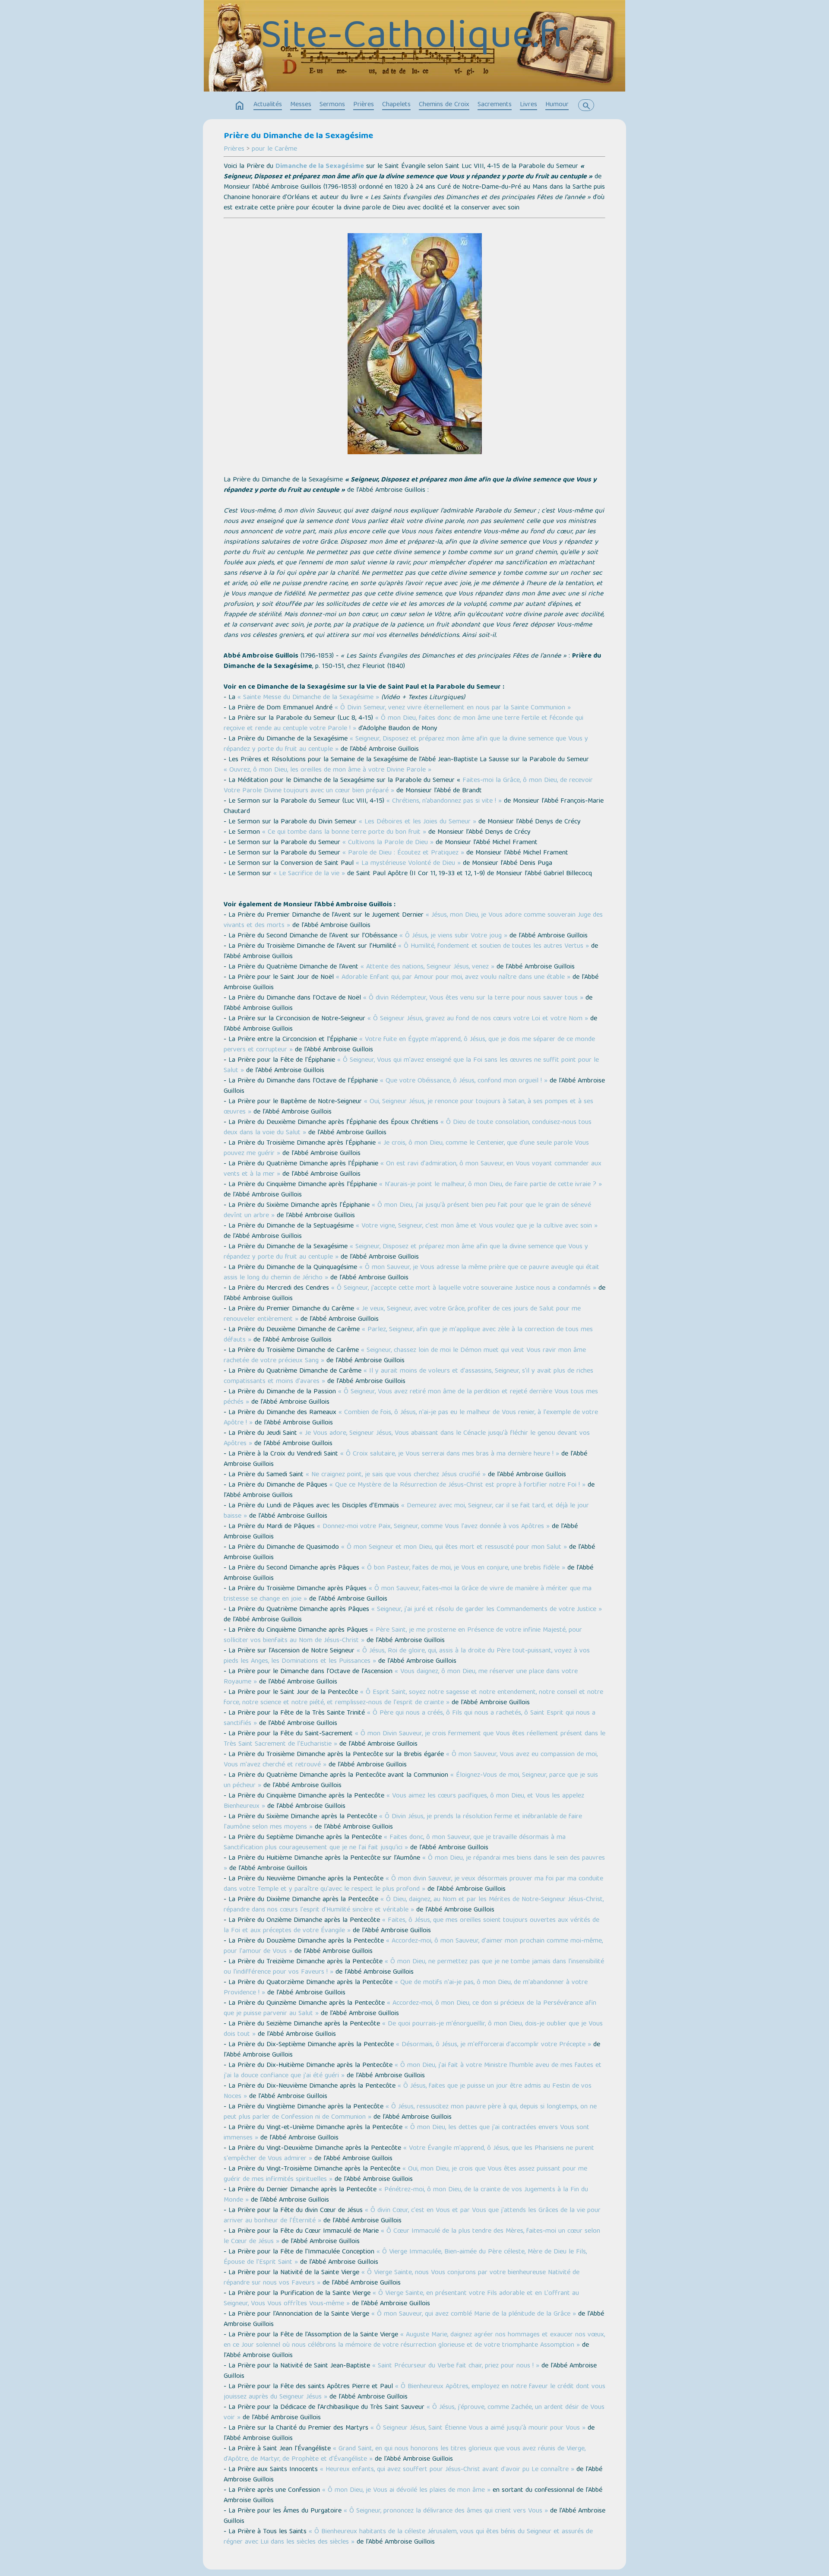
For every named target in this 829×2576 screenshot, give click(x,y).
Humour (557, 105)
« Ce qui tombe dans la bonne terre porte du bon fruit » (344, 832)
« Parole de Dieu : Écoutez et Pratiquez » (403, 853)
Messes (301, 105)
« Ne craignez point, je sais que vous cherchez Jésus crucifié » (396, 1475)
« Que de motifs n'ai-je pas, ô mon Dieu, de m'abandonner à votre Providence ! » (406, 1988)
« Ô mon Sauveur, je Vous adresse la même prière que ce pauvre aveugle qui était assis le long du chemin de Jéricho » (411, 1273)
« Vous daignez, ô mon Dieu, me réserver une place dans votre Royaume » (401, 1677)
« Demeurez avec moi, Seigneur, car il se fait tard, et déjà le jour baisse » (406, 1511)
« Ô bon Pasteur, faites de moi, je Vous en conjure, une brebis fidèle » (463, 1568)
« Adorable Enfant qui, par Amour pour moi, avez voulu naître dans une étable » (453, 978)
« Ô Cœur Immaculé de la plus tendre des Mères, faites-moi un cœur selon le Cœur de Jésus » (412, 2237)
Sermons (332, 105)
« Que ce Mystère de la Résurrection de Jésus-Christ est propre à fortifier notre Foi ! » (457, 1485)
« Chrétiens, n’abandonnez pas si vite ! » (444, 801)
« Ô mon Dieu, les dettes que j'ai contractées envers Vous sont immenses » (407, 2133)
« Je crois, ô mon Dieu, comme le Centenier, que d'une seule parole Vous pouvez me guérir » (406, 1149)
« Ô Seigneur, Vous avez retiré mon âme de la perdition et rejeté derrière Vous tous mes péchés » (411, 1397)
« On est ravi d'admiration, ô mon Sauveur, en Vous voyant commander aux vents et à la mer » (413, 1169)
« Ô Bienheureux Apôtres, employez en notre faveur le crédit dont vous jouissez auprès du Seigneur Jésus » (414, 2392)
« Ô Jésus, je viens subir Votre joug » (453, 936)
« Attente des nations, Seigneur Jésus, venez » (427, 967)
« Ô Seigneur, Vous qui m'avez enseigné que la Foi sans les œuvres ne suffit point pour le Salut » (411, 1066)
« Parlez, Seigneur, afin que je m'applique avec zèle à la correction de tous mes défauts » (408, 1335)
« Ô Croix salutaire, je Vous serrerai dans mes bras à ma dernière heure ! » (450, 1454)
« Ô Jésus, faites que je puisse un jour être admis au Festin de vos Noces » (408, 2092)
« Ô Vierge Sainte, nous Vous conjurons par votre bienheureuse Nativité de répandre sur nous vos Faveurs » (402, 2278)
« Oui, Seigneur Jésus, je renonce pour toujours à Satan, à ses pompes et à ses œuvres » (408, 1107)
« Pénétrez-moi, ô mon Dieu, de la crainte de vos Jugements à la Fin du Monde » (406, 2195)
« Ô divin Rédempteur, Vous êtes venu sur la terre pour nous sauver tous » (473, 998)
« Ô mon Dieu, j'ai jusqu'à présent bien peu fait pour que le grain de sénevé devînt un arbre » (407, 1211)
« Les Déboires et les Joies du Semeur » (418, 822)
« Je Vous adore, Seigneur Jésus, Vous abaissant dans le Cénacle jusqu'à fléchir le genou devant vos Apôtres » (407, 1439)
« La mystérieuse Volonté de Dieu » (408, 864)
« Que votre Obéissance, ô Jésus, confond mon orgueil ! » (464, 1081)
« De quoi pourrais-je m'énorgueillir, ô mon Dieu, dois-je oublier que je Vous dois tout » (413, 2029)
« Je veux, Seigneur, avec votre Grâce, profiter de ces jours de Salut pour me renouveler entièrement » (402, 1314)
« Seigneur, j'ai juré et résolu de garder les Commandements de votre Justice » (487, 1610)
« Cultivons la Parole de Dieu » (388, 843)
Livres (528, 105)
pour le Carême (274, 149)
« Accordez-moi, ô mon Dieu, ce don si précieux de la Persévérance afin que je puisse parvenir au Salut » (410, 2009)
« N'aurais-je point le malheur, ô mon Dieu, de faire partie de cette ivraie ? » (490, 1185)
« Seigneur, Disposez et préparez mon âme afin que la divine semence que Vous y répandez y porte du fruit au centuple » (406, 744)
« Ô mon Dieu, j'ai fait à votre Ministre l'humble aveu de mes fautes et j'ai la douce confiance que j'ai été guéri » (413, 2071)
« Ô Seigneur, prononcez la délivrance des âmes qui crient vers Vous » (446, 2511)
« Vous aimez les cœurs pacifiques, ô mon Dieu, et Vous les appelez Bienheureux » (404, 1801)
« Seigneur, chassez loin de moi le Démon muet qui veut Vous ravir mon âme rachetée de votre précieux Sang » (405, 1356)
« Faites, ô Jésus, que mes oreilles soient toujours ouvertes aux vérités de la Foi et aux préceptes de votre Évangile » (411, 1926)
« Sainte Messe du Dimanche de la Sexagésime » (308, 698)
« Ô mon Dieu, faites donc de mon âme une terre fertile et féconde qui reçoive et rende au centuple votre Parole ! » (403, 724)
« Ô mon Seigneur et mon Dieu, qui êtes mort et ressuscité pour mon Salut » (454, 1547)
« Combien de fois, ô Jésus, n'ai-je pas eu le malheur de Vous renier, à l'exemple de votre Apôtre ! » (411, 1418)
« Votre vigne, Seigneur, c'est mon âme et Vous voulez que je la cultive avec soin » (477, 1226)
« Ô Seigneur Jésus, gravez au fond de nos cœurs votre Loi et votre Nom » (478, 1019)
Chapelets (396, 105)
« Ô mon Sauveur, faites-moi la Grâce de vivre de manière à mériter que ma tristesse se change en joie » (408, 1594)
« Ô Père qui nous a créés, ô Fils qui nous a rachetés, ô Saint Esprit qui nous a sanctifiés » (410, 1718)
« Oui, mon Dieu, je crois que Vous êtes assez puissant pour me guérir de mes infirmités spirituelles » (405, 2174)
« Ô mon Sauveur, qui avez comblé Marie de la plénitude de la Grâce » (474, 2314)
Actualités (268, 105)
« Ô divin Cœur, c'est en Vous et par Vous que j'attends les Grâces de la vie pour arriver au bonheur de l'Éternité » (412, 2216)
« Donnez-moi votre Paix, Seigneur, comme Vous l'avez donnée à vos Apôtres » (433, 1527)
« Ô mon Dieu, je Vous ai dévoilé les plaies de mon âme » (406, 2491)
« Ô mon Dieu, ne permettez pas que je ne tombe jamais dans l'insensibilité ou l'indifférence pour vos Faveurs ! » (414, 1967)
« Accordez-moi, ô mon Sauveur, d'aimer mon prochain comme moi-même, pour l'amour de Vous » (413, 1946)
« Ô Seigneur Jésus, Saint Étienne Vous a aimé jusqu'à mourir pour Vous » (478, 2428)
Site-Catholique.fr (414, 38)
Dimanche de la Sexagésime (320, 167)
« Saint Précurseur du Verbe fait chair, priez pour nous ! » (456, 2366)
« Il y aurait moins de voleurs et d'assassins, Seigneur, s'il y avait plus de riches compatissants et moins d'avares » (408, 1377)
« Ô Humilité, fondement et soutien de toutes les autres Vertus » (494, 946)
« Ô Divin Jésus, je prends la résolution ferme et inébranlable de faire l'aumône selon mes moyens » (403, 1822)
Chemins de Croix (444, 105)
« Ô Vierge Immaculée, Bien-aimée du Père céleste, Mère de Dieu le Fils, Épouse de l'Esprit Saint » (405, 2257)
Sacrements (495, 105)
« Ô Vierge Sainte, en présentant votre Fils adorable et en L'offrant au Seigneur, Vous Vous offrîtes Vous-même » (401, 2299)
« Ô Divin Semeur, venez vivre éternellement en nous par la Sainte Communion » (453, 708)
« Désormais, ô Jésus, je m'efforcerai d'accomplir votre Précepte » (494, 2045)
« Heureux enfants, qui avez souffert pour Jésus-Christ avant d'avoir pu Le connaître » (447, 2470)
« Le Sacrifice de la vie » (309, 874)
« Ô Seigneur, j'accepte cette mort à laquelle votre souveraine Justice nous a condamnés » (464, 1288)
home (240, 106)
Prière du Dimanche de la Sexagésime (298, 136)
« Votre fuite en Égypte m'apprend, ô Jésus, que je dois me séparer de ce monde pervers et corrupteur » (409, 1045)
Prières (364, 105)
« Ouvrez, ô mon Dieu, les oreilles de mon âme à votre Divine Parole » (327, 770)
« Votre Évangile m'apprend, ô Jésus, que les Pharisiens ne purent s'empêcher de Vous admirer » (409, 2154)
